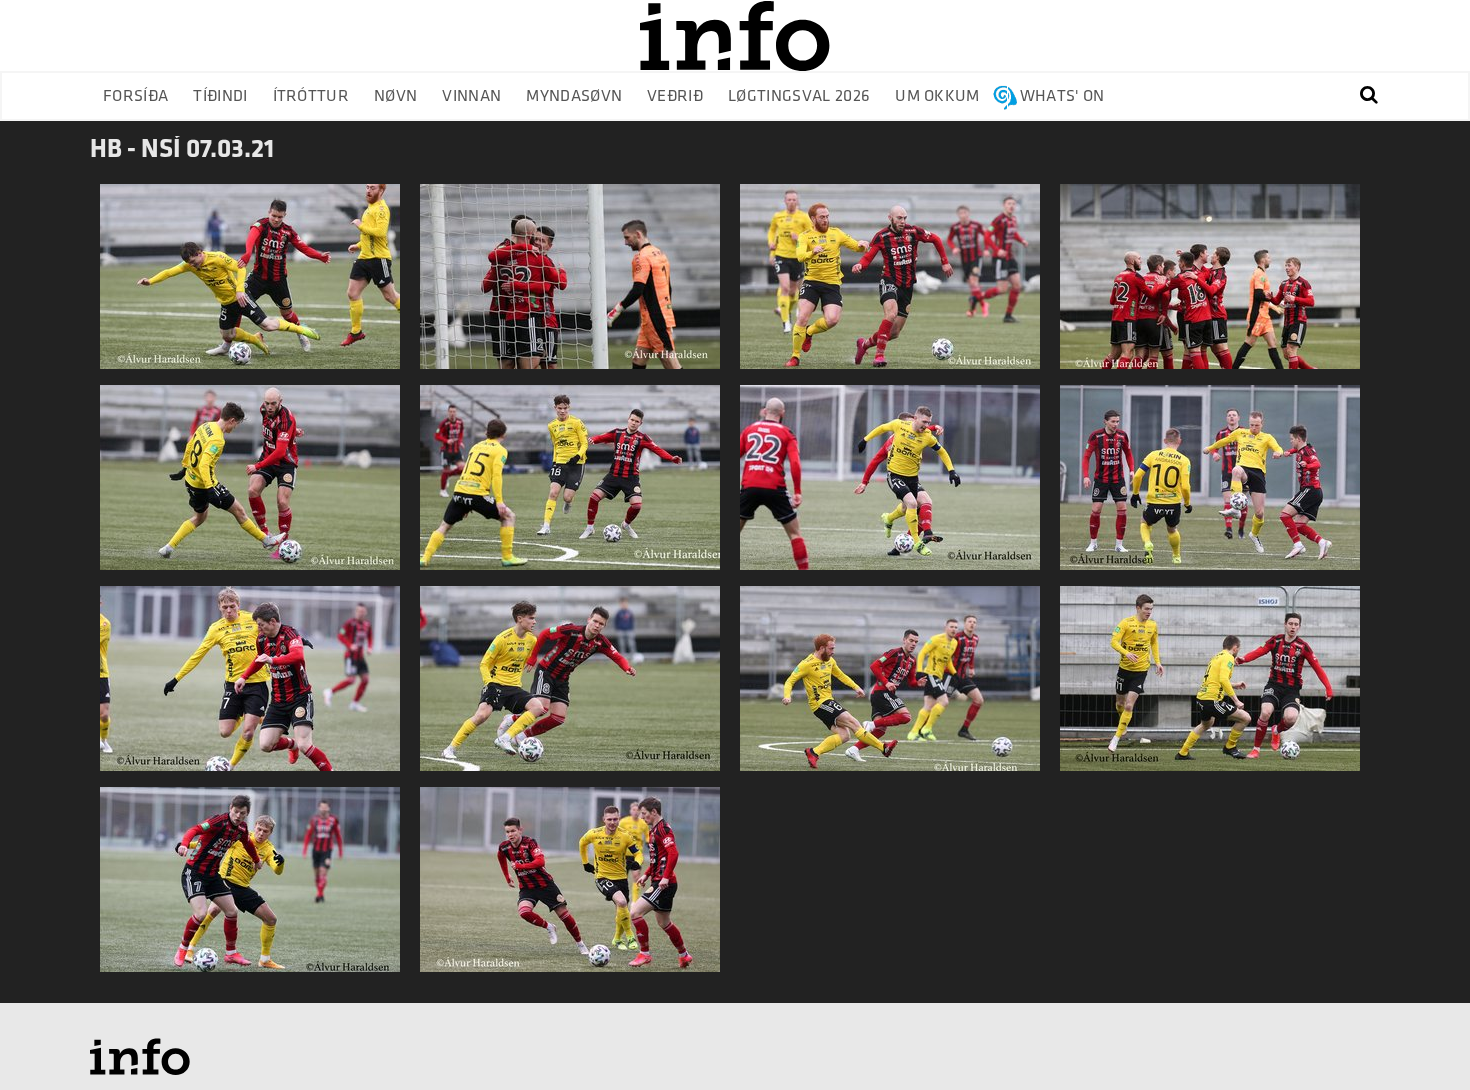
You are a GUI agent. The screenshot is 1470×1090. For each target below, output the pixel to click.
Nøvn (395, 96)
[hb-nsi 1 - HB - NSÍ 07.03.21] (890, 485)
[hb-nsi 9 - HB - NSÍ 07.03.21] (570, 284)
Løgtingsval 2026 (799, 96)
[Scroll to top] (1416, 1036)
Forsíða (135, 96)
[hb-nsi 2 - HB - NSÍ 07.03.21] (1210, 686)
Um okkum (937, 96)
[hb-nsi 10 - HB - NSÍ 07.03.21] (570, 686)
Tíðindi (220, 96)
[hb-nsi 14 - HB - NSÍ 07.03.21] (250, 485)
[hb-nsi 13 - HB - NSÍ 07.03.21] (890, 686)
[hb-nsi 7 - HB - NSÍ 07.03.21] (890, 284)
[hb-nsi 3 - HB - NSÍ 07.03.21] (1210, 485)
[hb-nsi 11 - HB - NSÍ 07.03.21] (570, 887)
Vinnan (471, 96)
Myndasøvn (574, 96)
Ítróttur (311, 96)
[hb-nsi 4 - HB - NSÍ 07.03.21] (250, 686)
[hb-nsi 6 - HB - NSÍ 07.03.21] (250, 284)
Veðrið (675, 96)
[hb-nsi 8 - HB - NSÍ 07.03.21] (1210, 284)
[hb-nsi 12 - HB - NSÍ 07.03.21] (570, 485)
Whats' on (1062, 96)
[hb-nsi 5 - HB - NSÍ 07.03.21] (250, 887)
